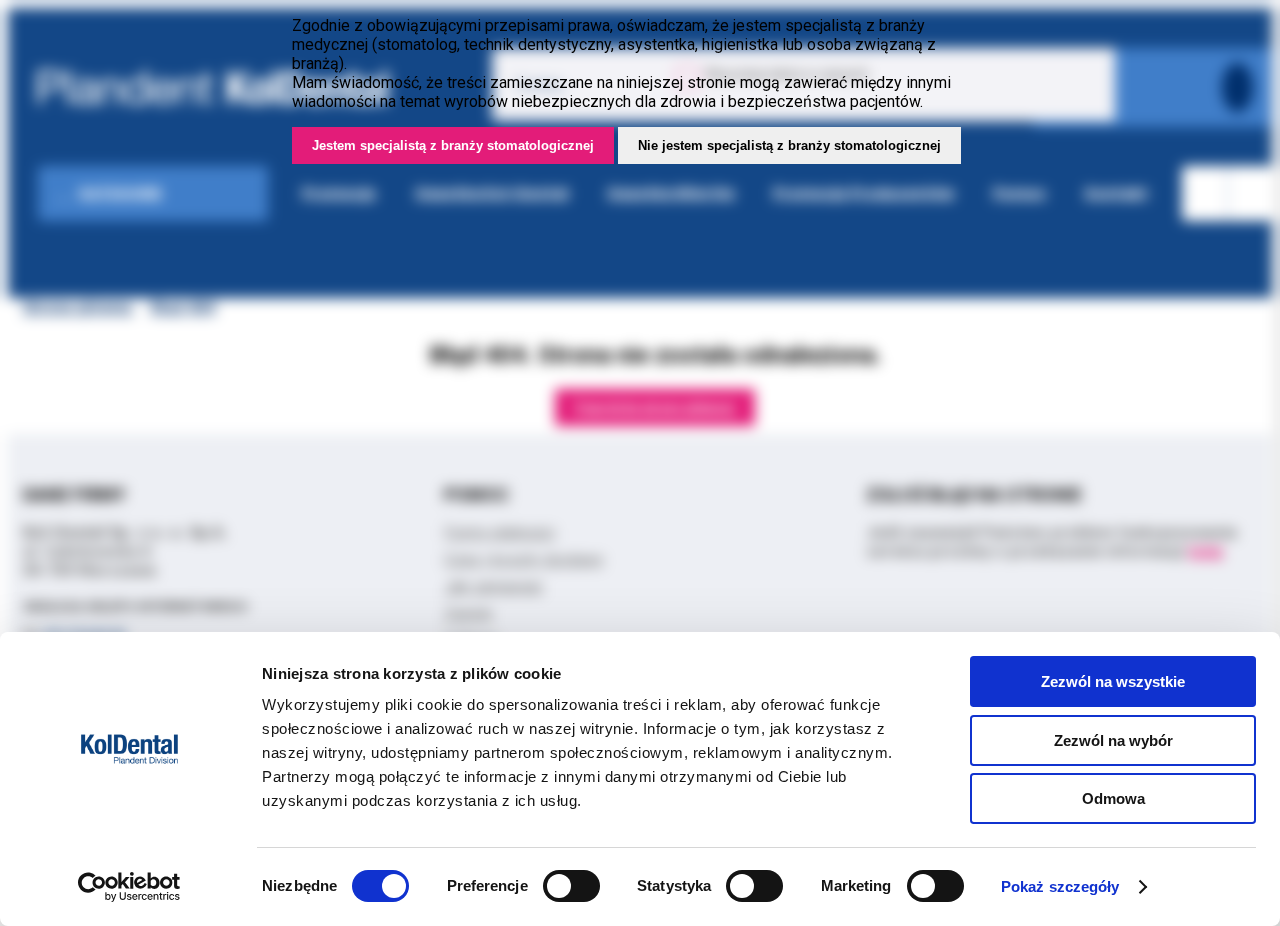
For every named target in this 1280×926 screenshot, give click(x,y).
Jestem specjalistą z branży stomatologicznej (453, 145)
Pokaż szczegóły (1060, 886)
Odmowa (1113, 798)
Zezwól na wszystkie (1113, 681)
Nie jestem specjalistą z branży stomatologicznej (789, 145)
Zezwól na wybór (1113, 740)
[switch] (571, 886)
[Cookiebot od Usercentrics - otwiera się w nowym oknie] (129, 887)
